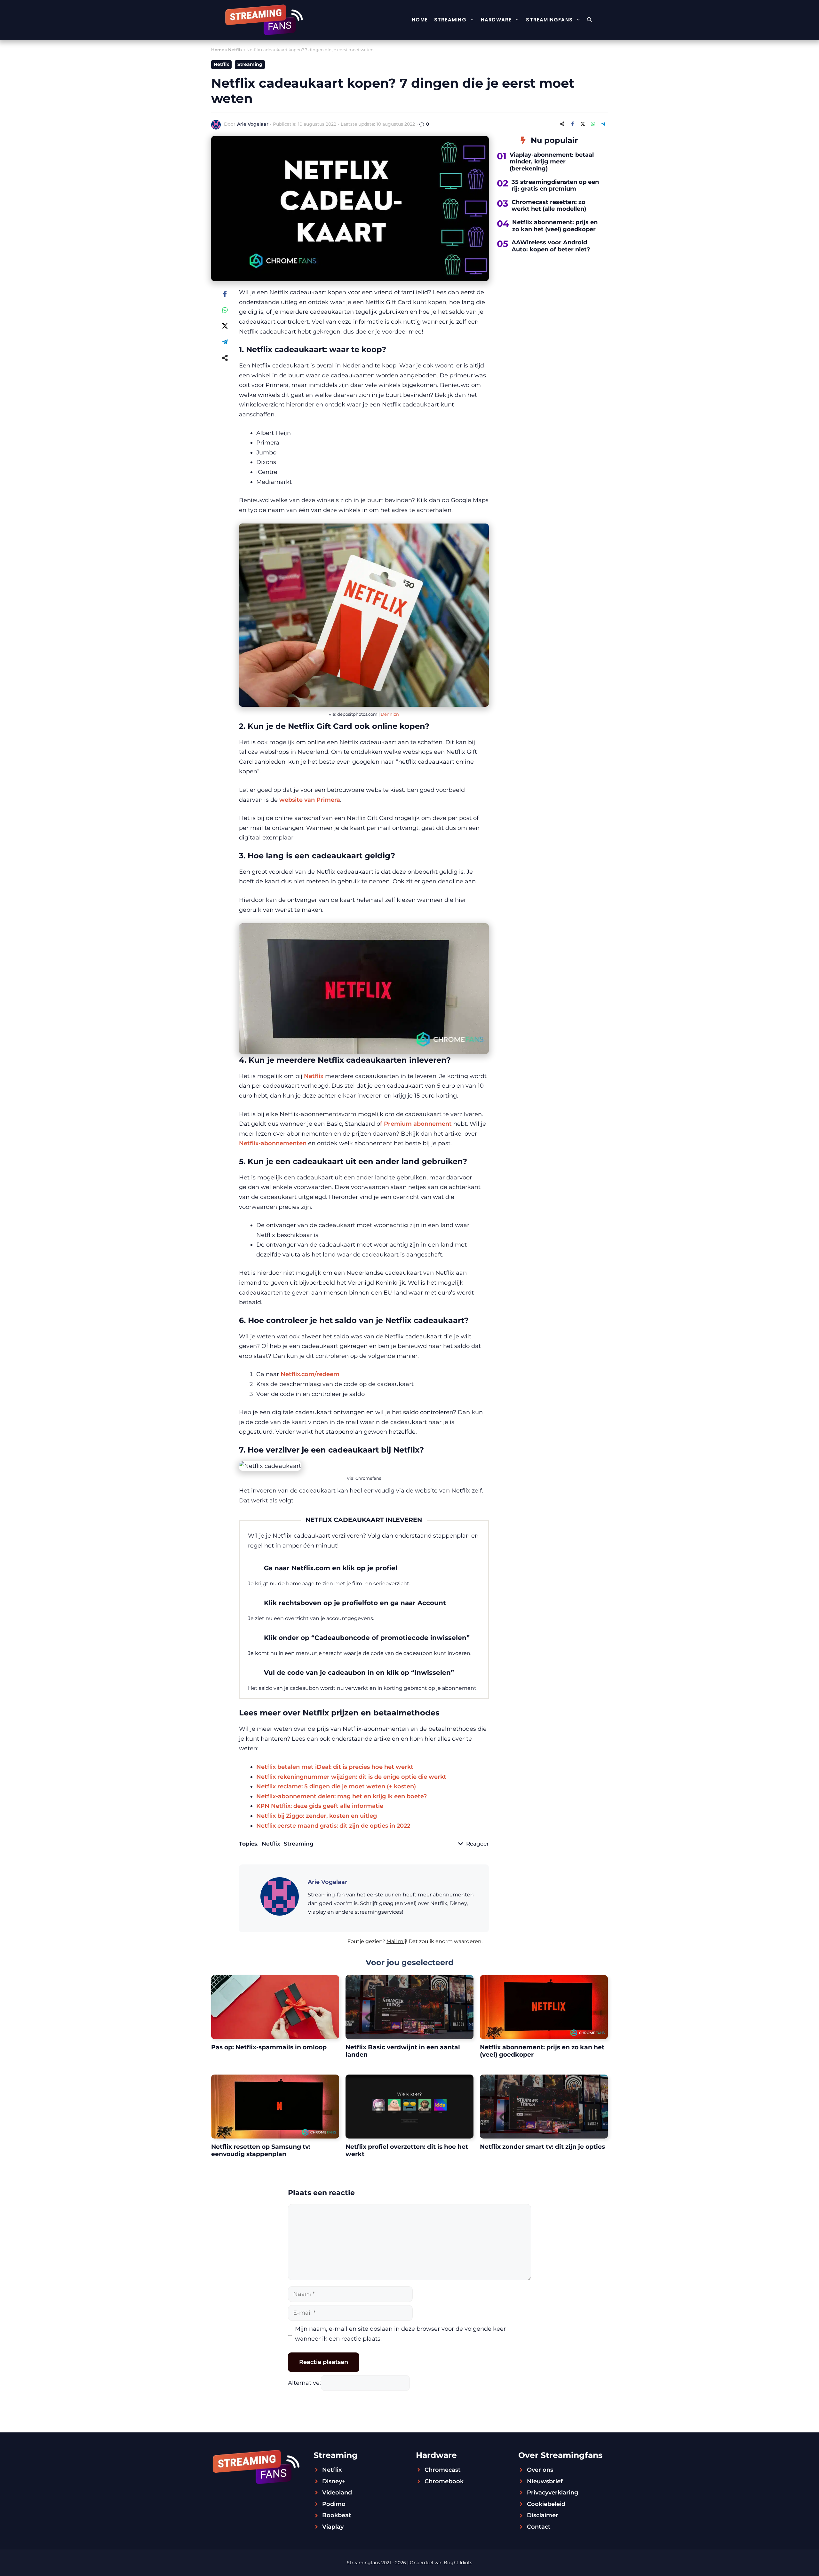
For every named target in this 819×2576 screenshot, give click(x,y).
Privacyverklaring (553, 2493)
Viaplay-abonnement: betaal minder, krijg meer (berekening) (552, 162)
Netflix (235, 50)
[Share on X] (583, 124)
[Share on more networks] (562, 124)
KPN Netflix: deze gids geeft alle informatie (320, 1806)
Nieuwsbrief (545, 2481)
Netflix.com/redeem (310, 1374)
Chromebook (444, 2481)
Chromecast (443, 2470)
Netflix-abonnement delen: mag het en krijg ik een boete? (342, 1796)
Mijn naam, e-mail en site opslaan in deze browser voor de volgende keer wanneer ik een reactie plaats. (400, 2334)
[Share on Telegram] (603, 124)
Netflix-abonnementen (273, 1143)
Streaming (450, 20)
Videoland (337, 2493)
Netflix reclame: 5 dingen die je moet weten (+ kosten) (336, 1786)
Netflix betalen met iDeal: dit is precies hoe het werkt (335, 1767)
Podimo (334, 2504)
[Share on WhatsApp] (593, 124)
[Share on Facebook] (572, 124)
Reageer (477, 1844)
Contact (539, 2527)
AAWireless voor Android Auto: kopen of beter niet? (551, 246)
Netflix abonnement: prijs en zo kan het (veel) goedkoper (555, 226)
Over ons (540, 2470)
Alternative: (304, 2383)
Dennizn (390, 714)
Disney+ (334, 2481)
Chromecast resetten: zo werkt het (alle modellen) (549, 206)
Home (420, 20)
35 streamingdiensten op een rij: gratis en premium (555, 185)
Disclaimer (543, 2515)
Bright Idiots (458, 2563)
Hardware (496, 20)
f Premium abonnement (416, 1124)
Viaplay (333, 2527)
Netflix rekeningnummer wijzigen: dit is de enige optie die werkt (351, 1777)
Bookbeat (337, 2515)
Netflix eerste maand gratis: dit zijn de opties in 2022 (333, 1826)
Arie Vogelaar (253, 124)
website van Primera (310, 800)
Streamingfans (549, 20)
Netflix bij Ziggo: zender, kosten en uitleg (317, 1816)
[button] (589, 20)
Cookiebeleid (546, 2504)
